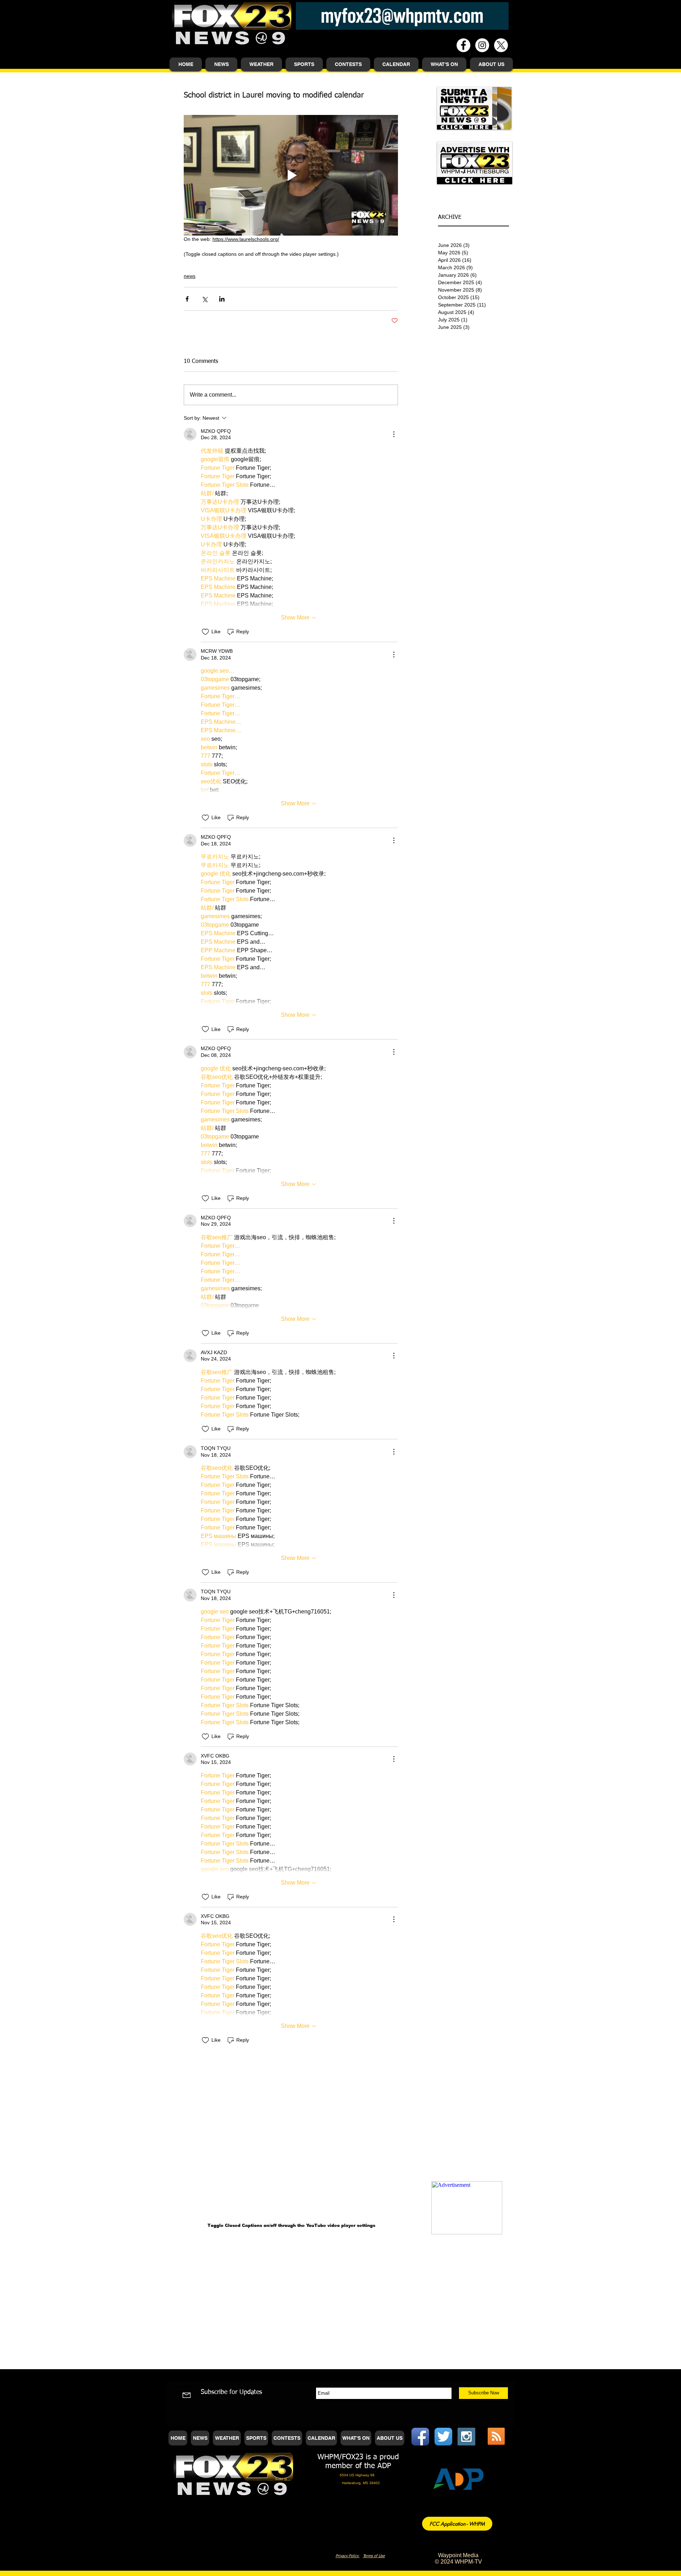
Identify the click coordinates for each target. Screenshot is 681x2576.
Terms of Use (374, 2556)
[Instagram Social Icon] (466, 2437)
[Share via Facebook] (187, 299)
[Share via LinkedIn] (222, 299)
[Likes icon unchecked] (205, 632)
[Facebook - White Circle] (463, 45)
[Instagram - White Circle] (482, 45)
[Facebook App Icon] (420, 2437)
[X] (501, 45)
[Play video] (291, 175)
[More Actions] (394, 434)
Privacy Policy (348, 2556)
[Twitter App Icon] (443, 2437)
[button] (221, 64)
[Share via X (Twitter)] (204, 299)
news (190, 276)
